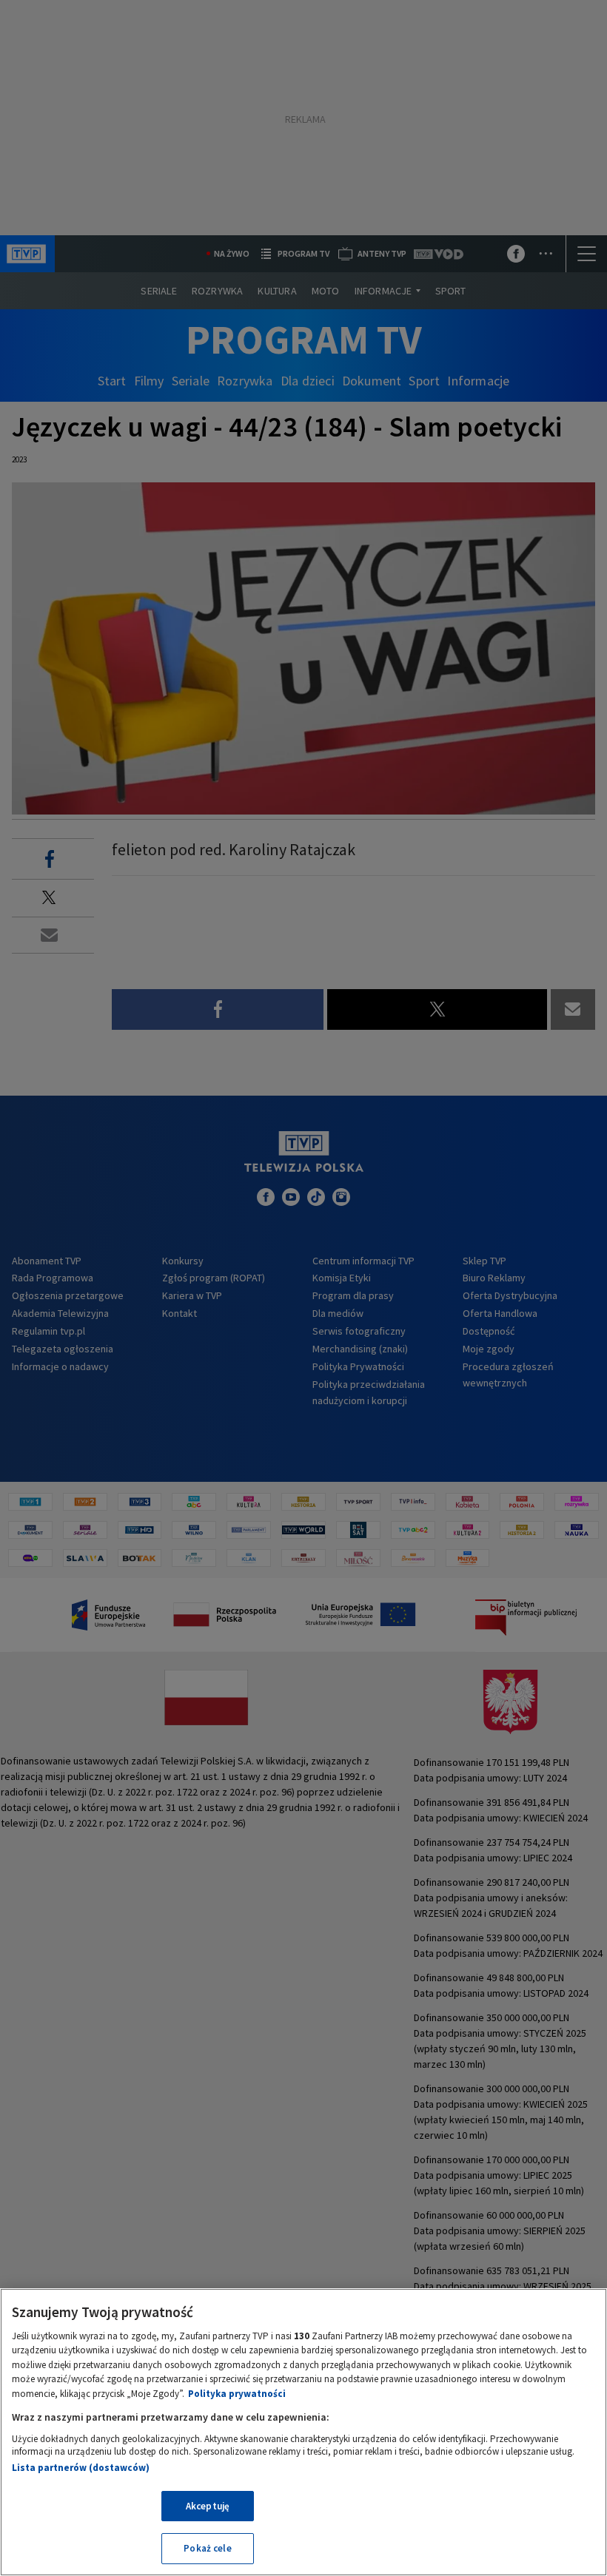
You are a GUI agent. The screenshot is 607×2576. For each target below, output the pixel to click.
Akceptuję (208, 2506)
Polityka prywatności (237, 2394)
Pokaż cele (207, 2548)
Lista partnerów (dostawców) (81, 2468)
